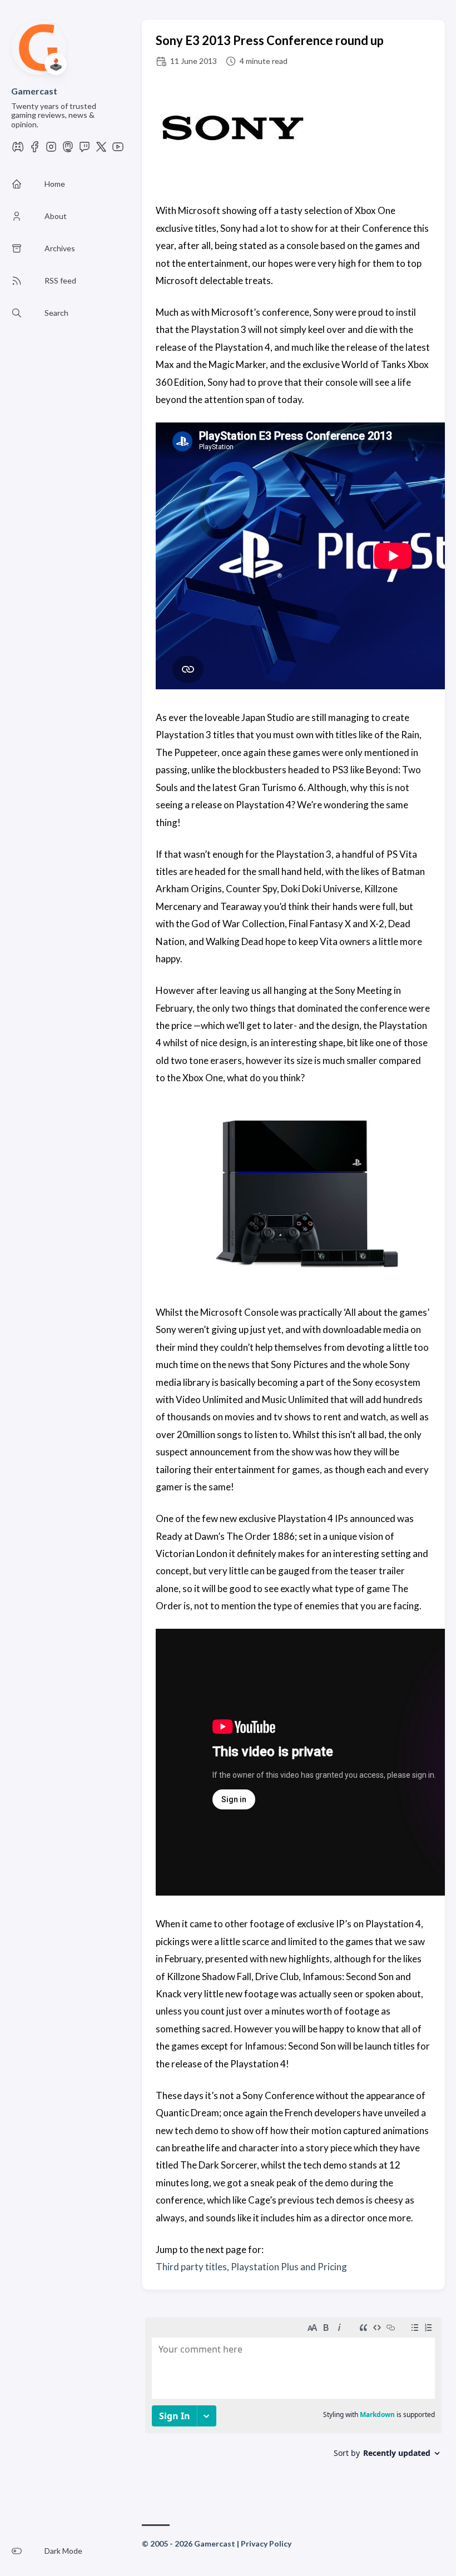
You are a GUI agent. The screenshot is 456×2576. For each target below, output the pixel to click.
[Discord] (18, 150)
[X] (101, 150)
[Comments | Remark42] (293, 2401)
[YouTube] (118, 150)
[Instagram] (51, 150)
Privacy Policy (266, 2543)
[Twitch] (85, 150)
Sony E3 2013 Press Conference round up (270, 40)
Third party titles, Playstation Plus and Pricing (251, 2267)
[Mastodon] (68, 150)
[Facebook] (34, 150)
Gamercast (34, 91)
